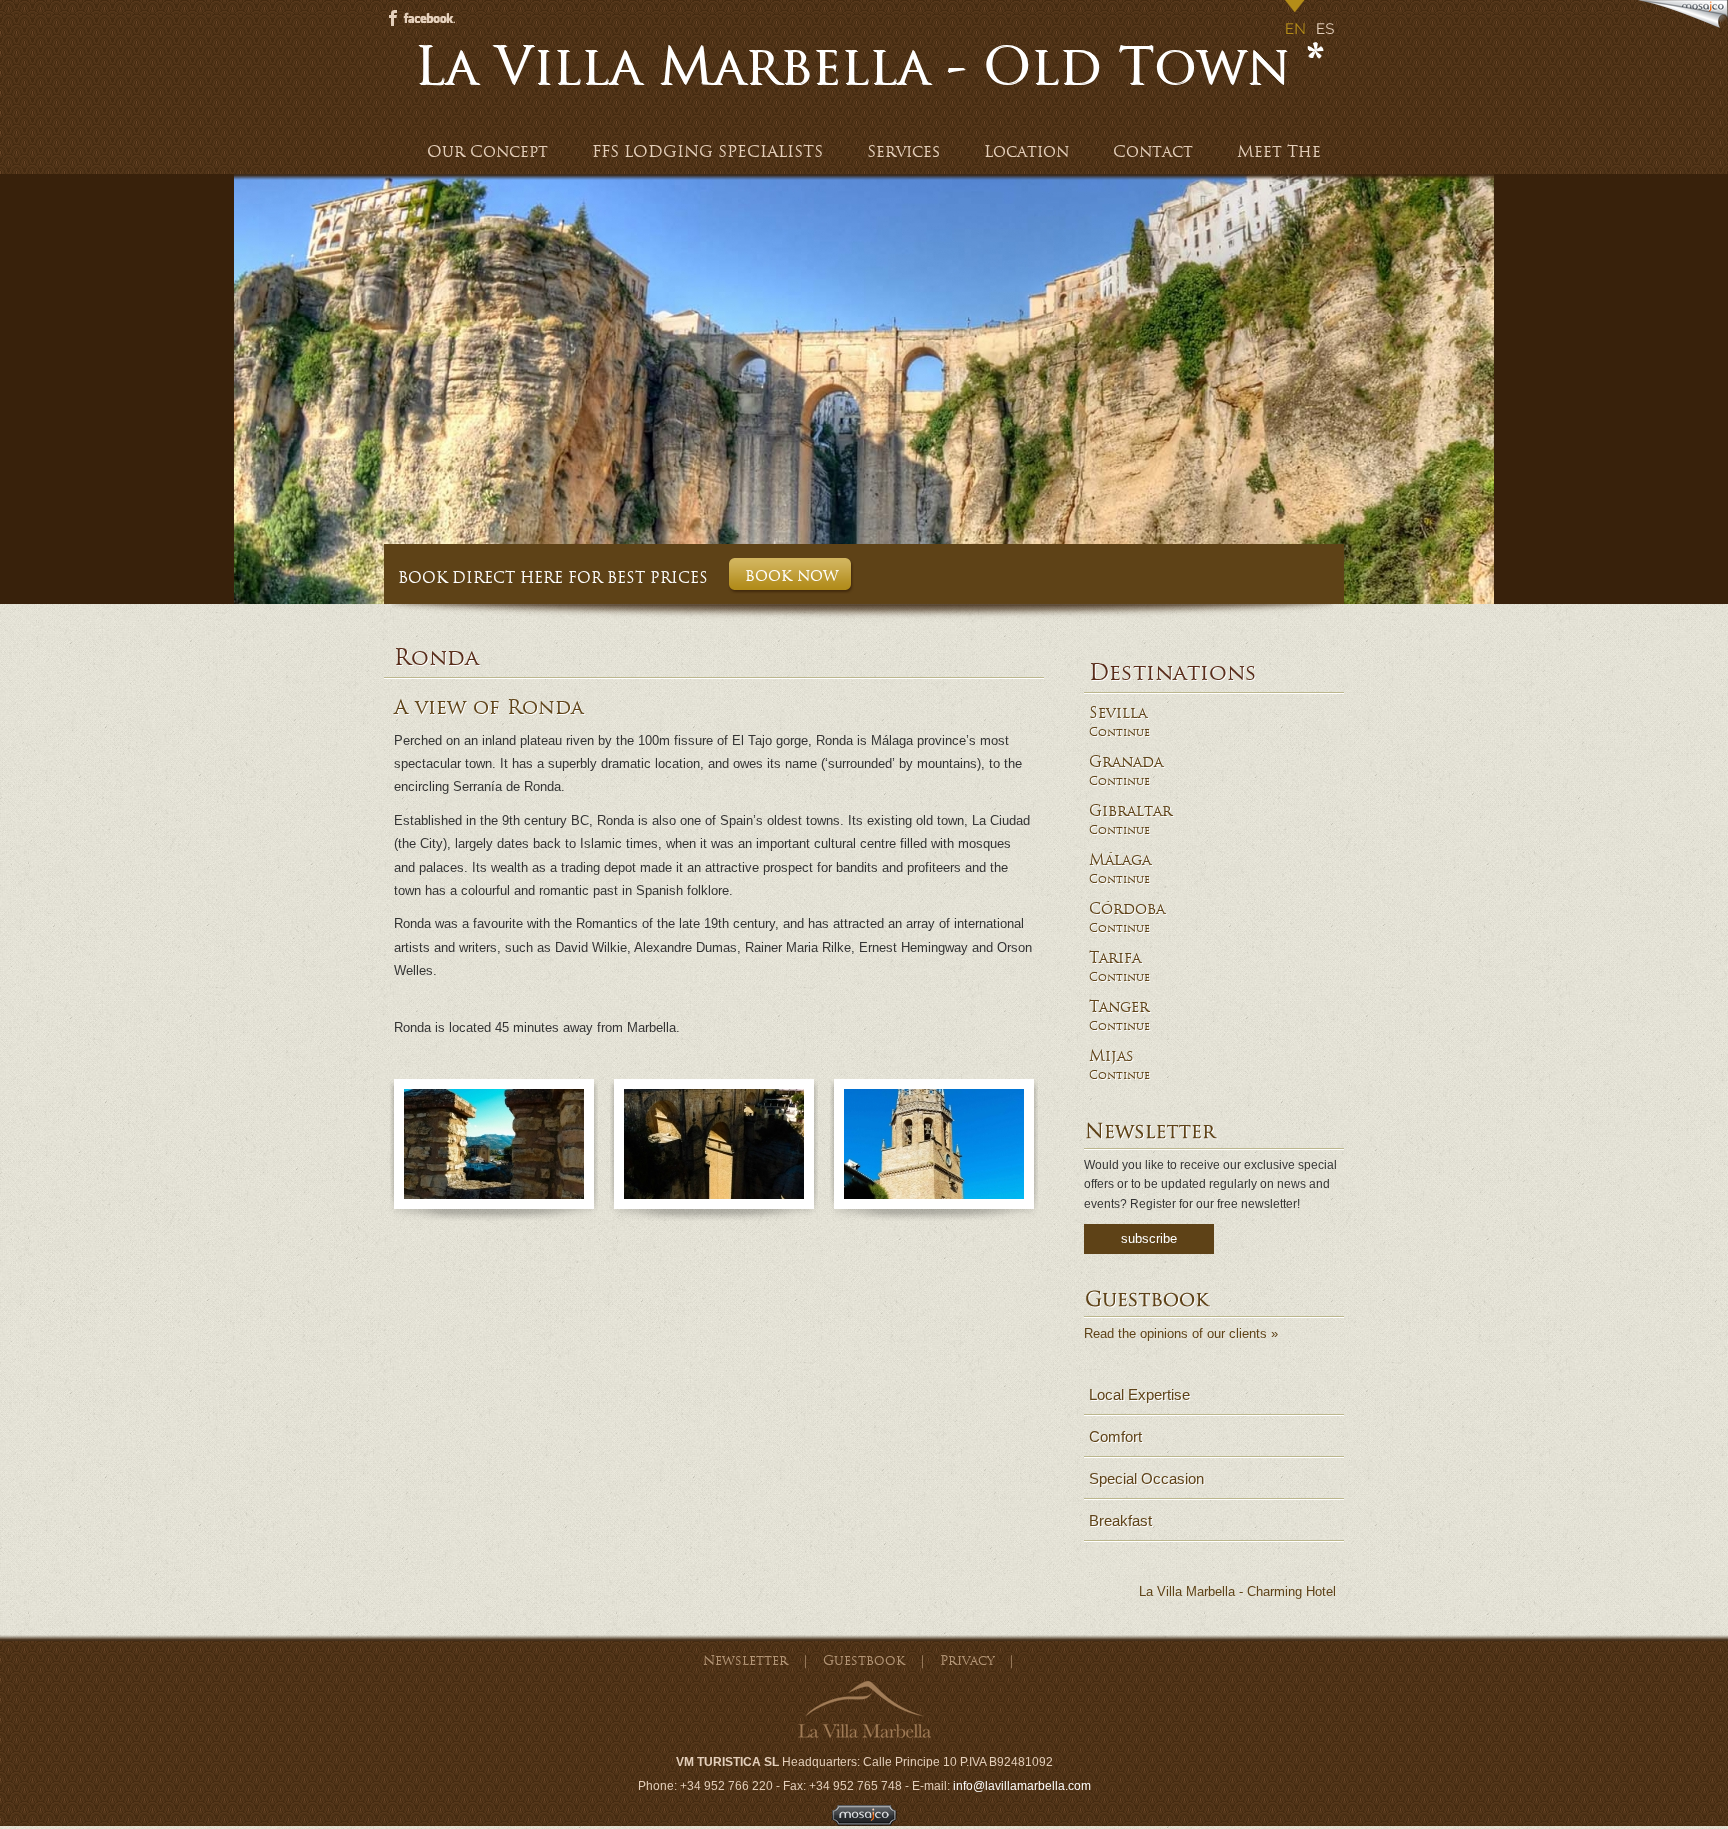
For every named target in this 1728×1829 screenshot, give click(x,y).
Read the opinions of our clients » (1181, 1333)
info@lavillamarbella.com (1022, 1786)
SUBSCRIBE (1149, 1238)
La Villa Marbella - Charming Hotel (1237, 1591)
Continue (1119, 732)
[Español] (1326, 20)
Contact (1153, 151)
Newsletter (745, 1660)
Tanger (1119, 1007)
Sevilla (1118, 713)
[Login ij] (864, 1822)
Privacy (967, 1660)
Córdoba (1127, 909)
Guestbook (864, 1660)
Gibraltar (1130, 811)
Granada (1126, 762)
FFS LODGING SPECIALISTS (707, 151)
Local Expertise (1139, 1394)
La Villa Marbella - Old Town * (869, 66)
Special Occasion (1146, 1478)
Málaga (1120, 860)
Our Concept (487, 151)
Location (1026, 151)
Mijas (1111, 1056)
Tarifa (1115, 958)
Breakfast (1120, 1520)
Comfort (1115, 1436)
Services (903, 151)
